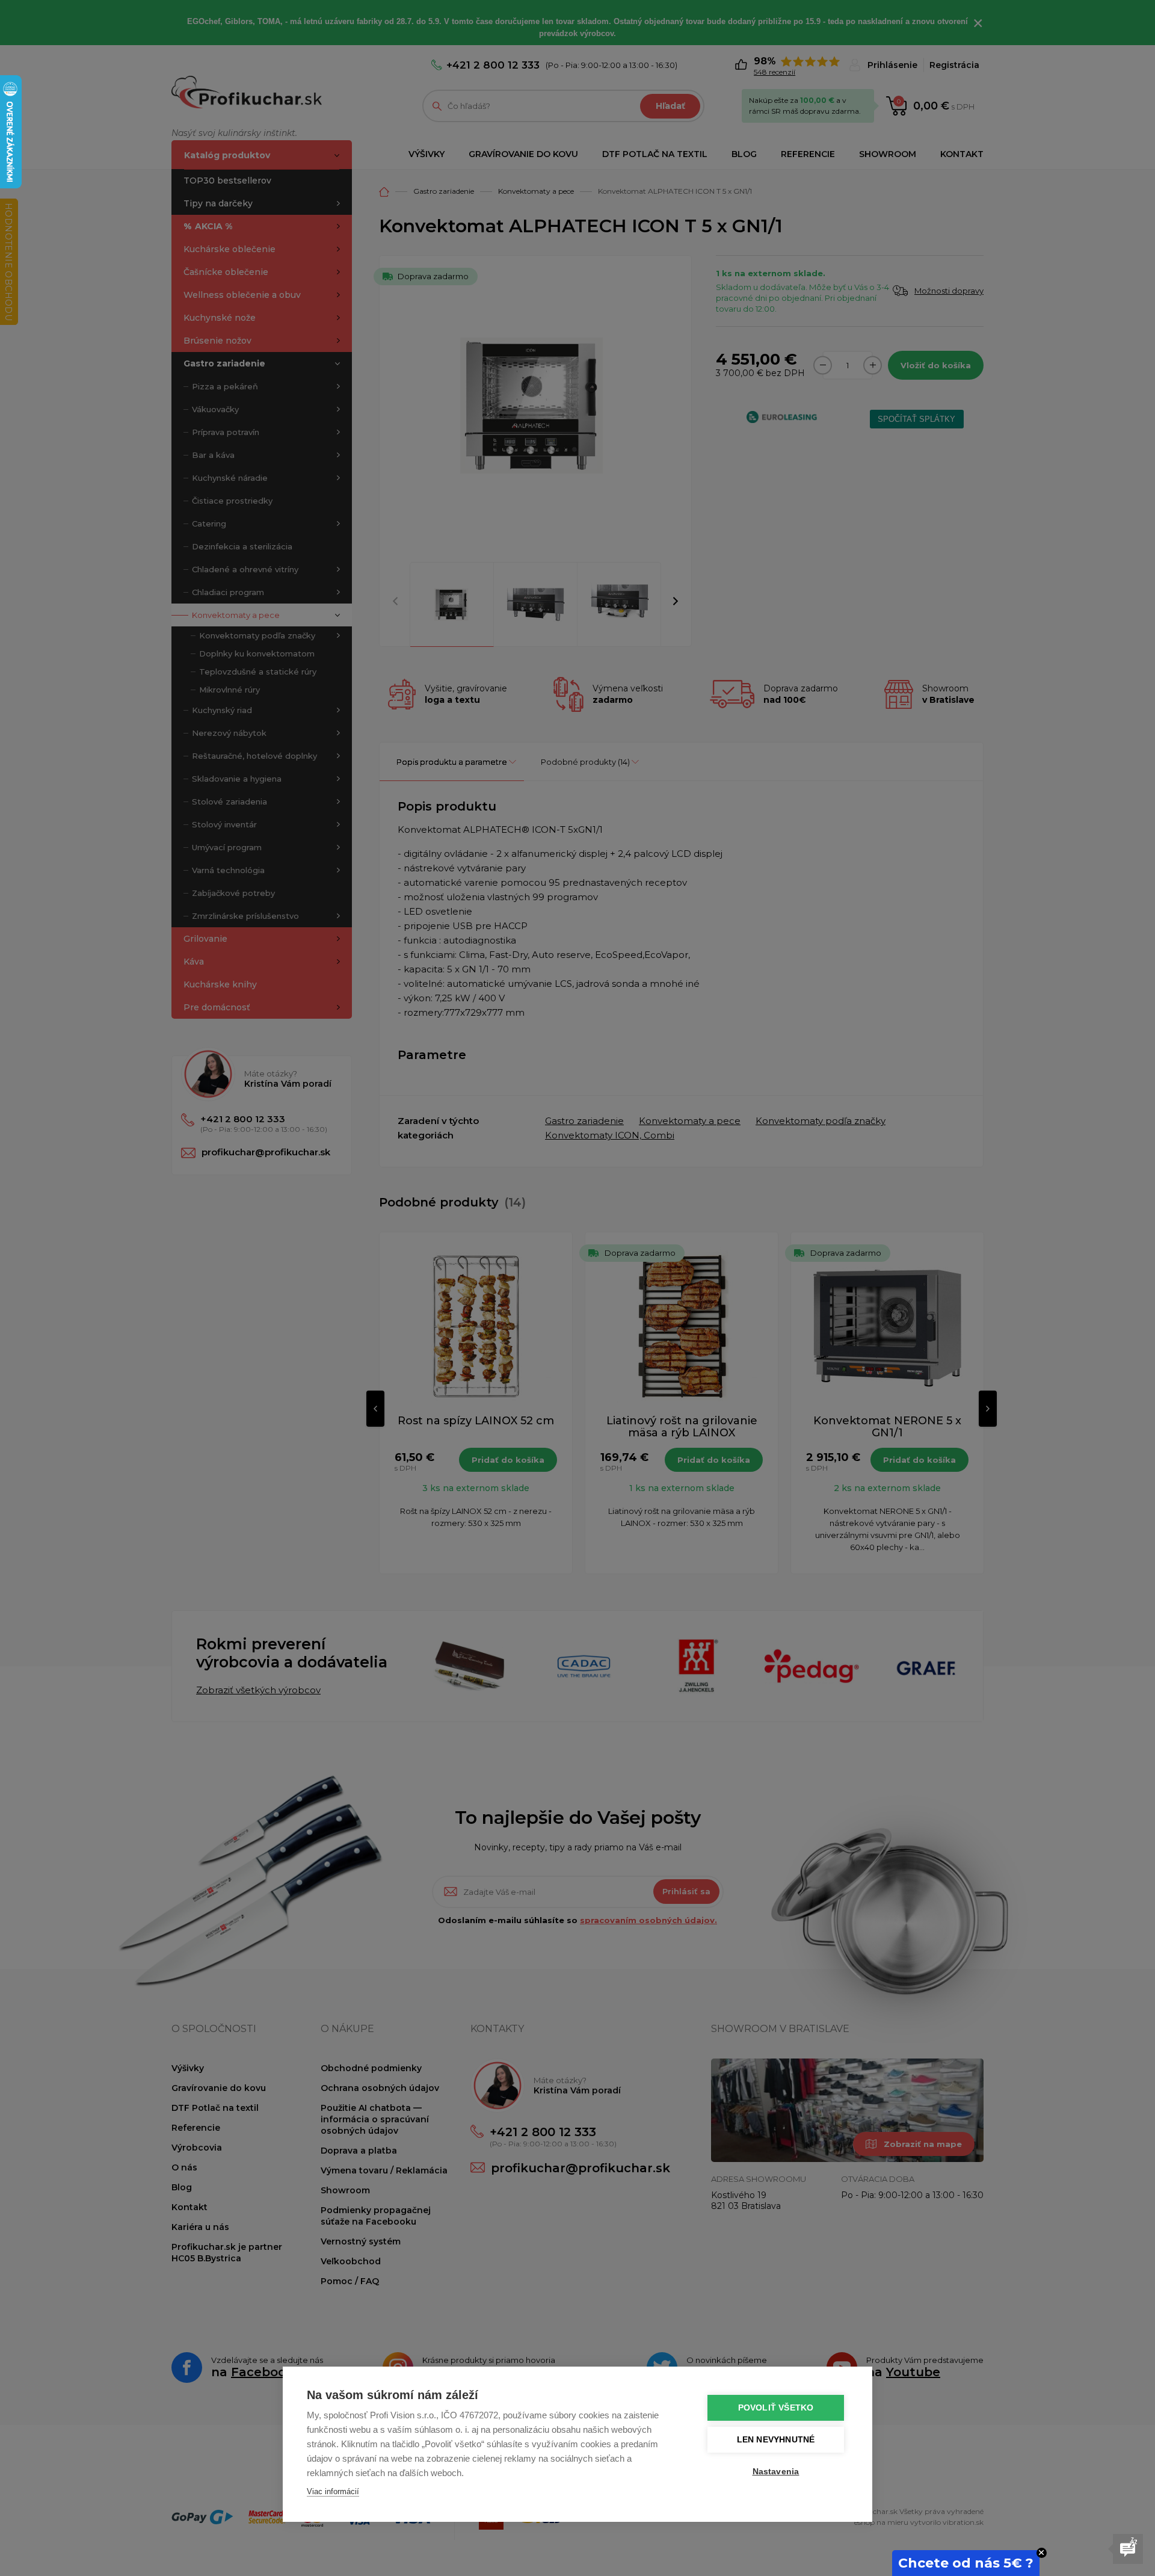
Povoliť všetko (776, 2408)
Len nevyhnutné (776, 2440)
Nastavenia (776, 2472)
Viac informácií (333, 2491)
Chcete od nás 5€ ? (966, 2563)
